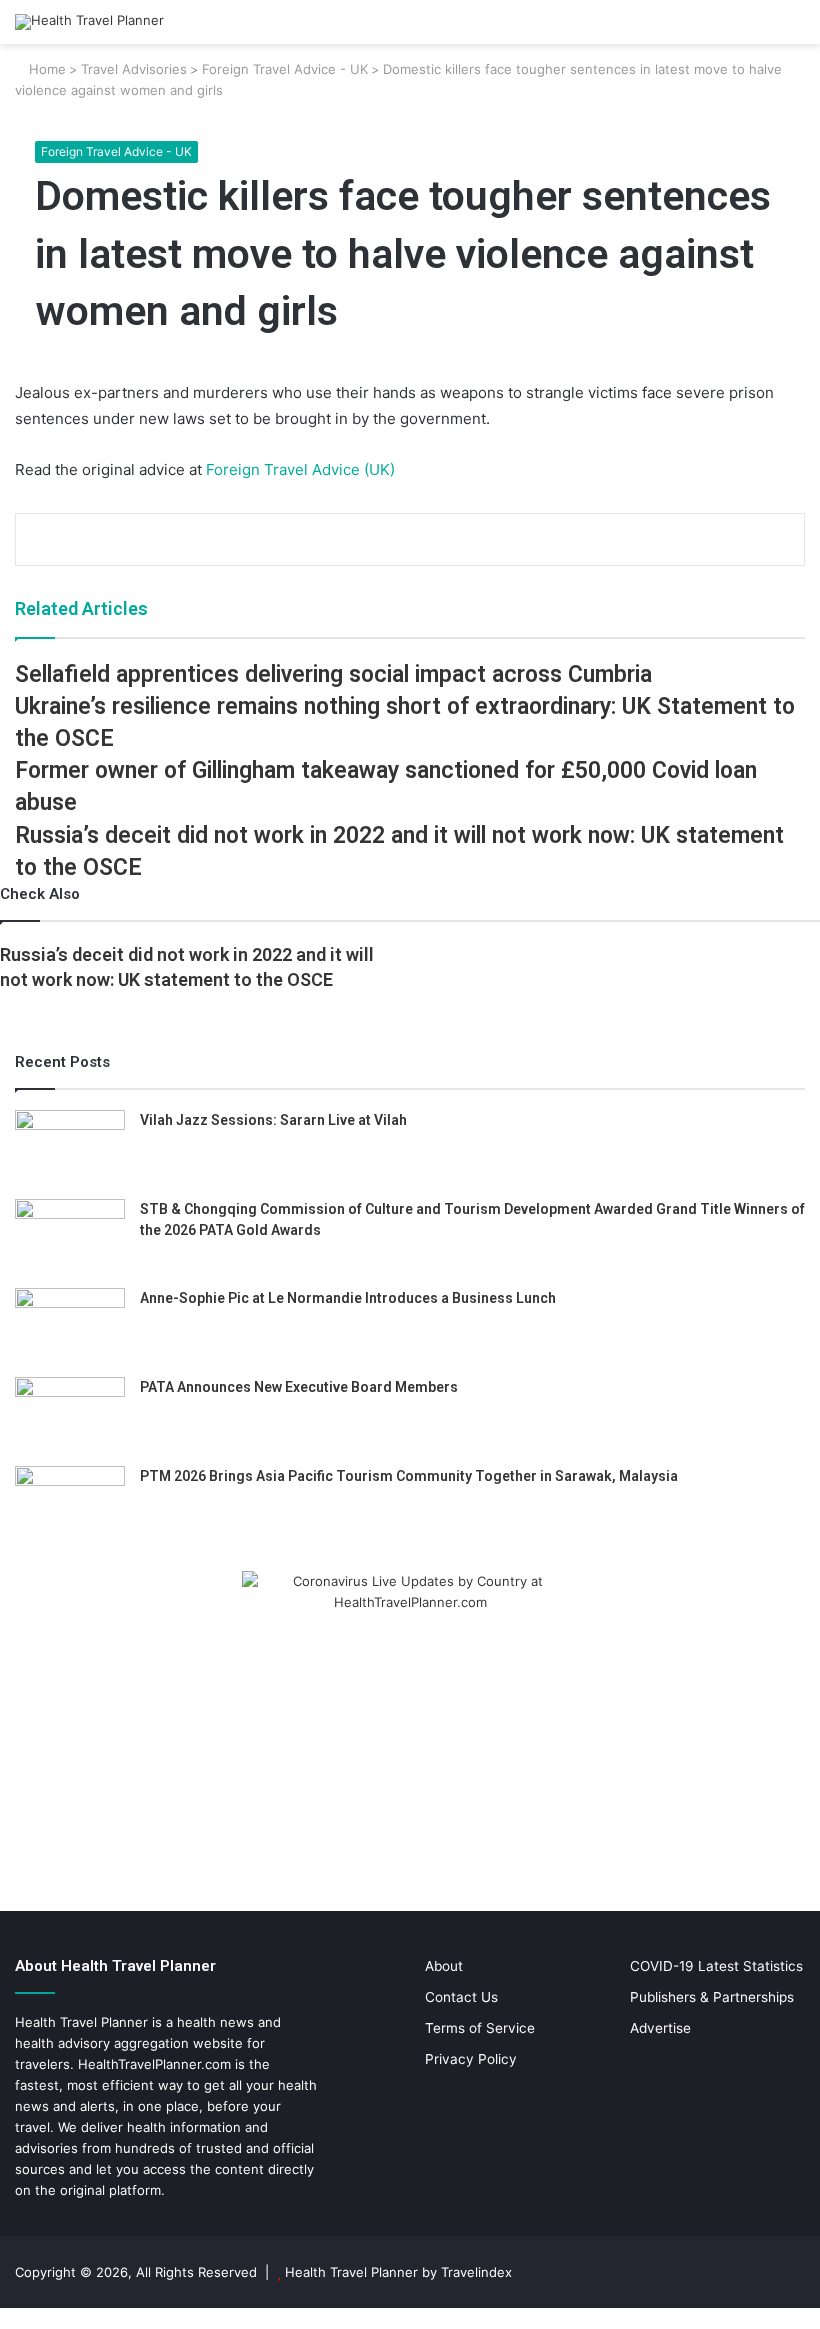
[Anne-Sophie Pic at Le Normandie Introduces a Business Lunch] (70, 1325)
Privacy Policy (471, 2059)
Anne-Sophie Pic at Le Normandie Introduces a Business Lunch (348, 1298)
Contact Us (461, 1997)
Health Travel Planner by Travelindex (398, 2272)
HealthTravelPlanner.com (154, 2064)
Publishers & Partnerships (712, 1997)
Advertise (660, 2028)
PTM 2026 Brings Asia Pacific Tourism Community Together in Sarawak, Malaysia (409, 1476)
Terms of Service (480, 2028)
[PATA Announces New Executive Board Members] (70, 1414)
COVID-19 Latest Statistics (716, 1966)
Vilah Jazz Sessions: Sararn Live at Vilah (273, 1120)
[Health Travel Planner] (89, 22)
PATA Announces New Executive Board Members (299, 1387)
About (444, 1966)
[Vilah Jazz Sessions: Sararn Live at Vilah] (70, 1147)
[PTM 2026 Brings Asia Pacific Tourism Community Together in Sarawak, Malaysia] (70, 1503)
